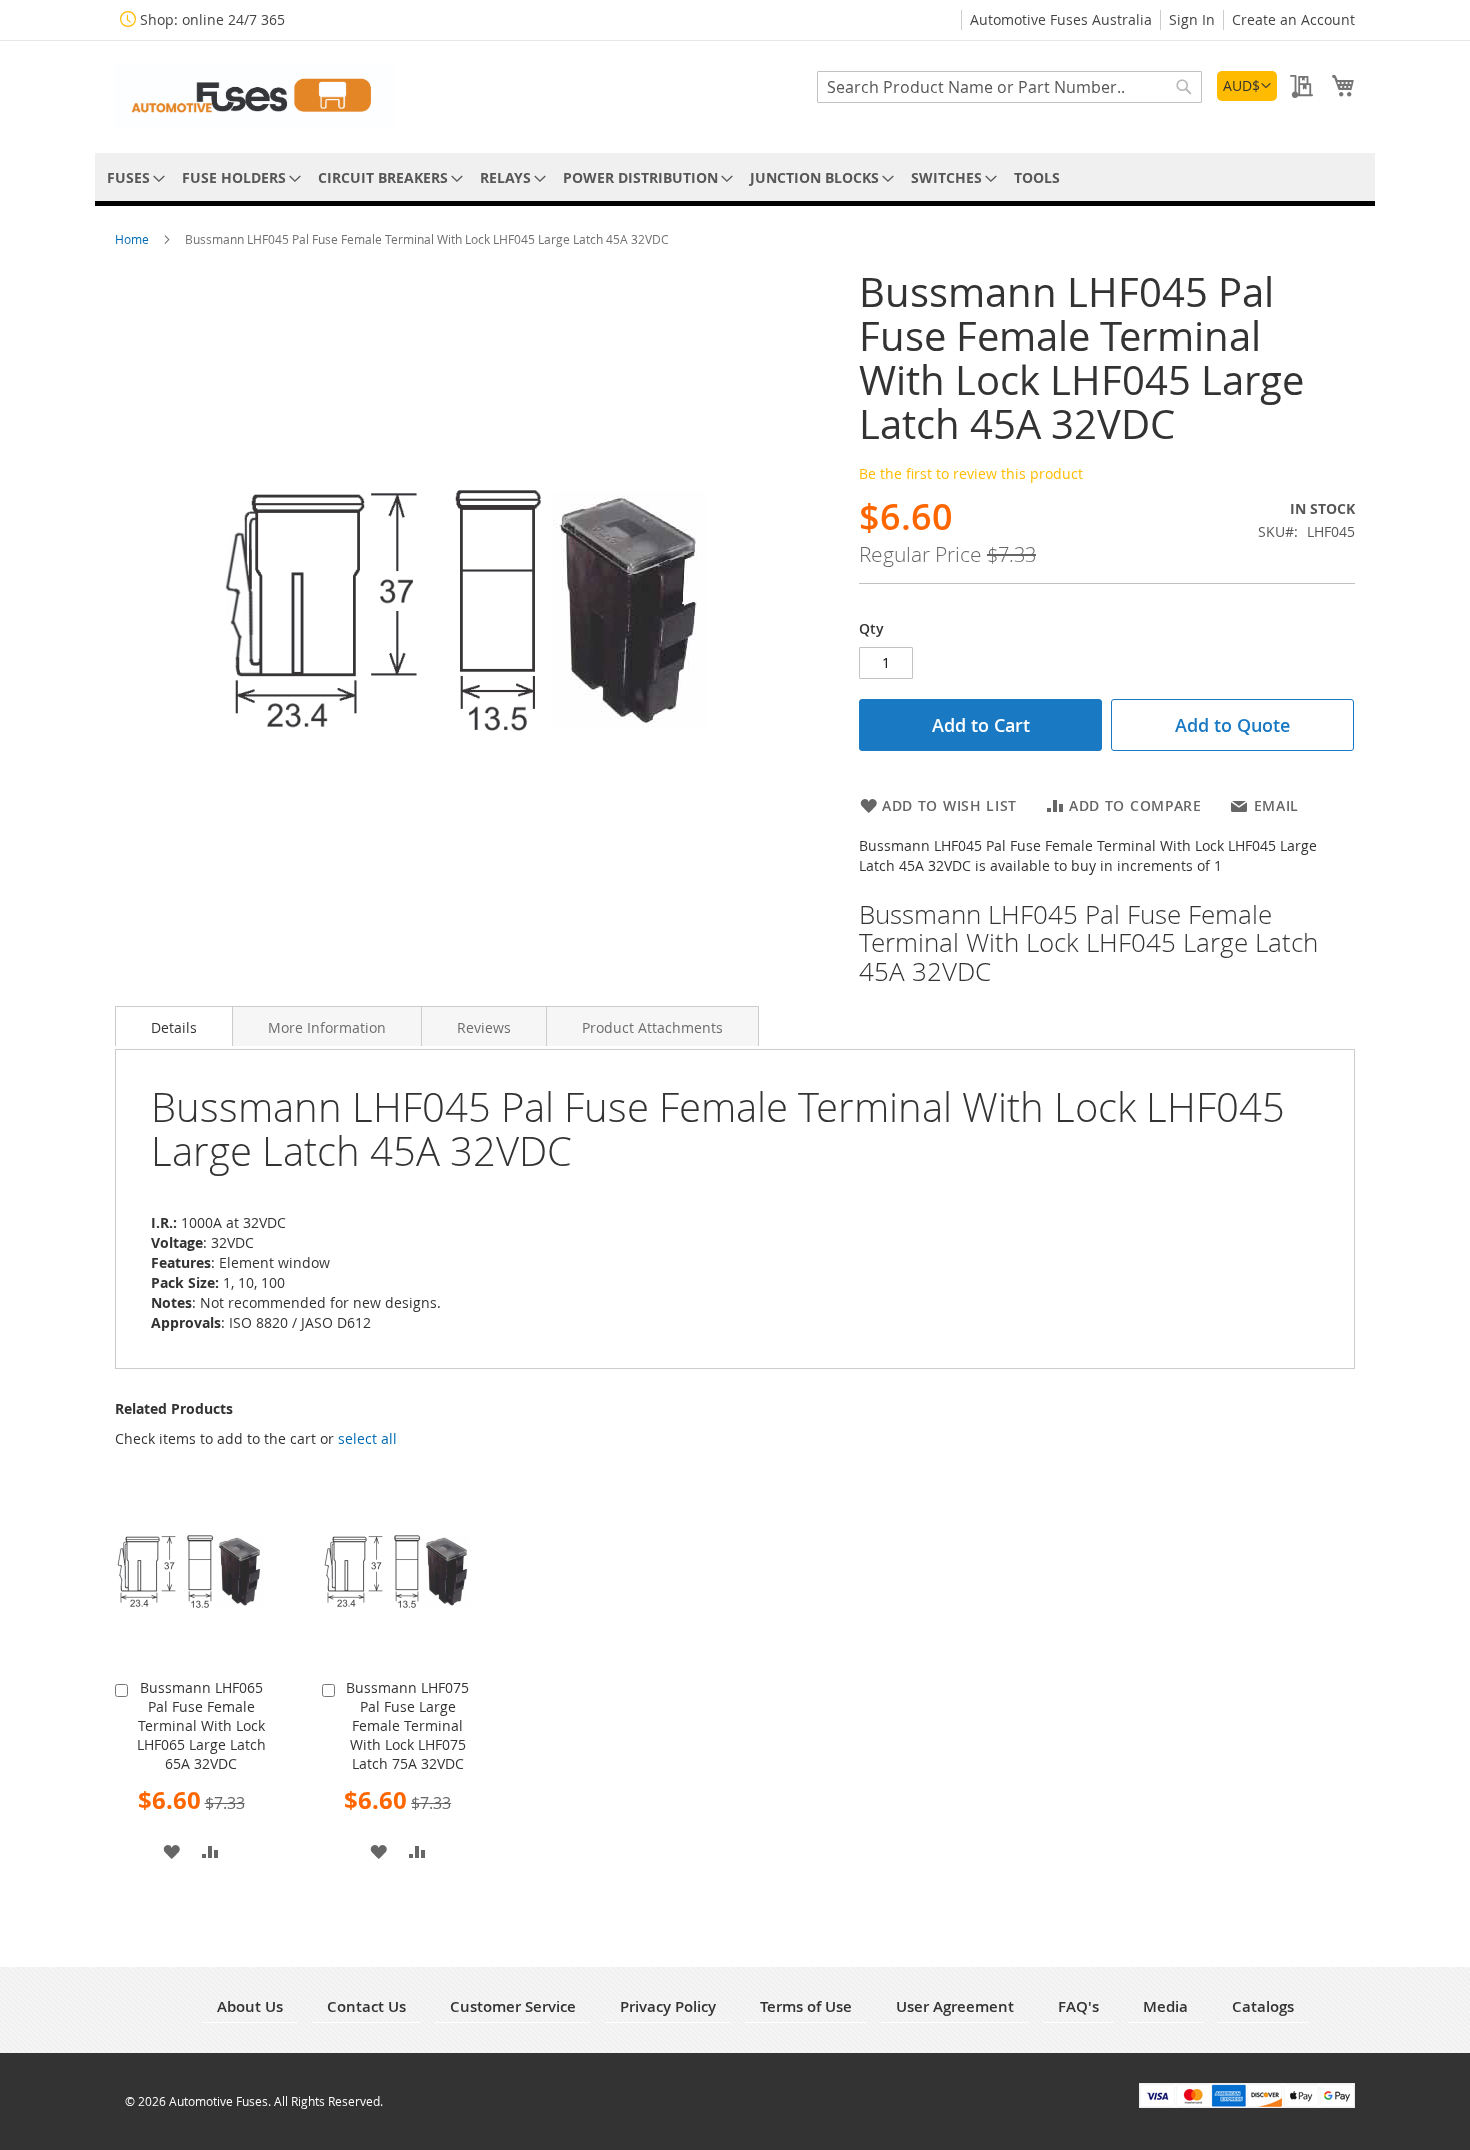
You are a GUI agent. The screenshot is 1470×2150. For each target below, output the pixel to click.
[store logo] (255, 95)
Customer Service (513, 2006)
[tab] (174, 1026)
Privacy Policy (668, 2006)
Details (174, 1027)
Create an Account (1293, 19)
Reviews (484, 1027)
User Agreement (955, 2006)
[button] (1247, 86)
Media (1165, 2006)
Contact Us (366, 2006)
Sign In (1192, 19)
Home (133, 239)
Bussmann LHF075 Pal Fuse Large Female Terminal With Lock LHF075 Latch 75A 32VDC (407, 1725)
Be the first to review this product (971, 473)
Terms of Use (806, 2006)
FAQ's (1078, 2006)
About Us (250, 2006)
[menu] (735, 177)
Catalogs (1263, 2006)
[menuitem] (132, 177)
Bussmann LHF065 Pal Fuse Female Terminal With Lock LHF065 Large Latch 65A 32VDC (201, 1725)
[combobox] (1009, 87)
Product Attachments (652, 1027)
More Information (327, 1027)
